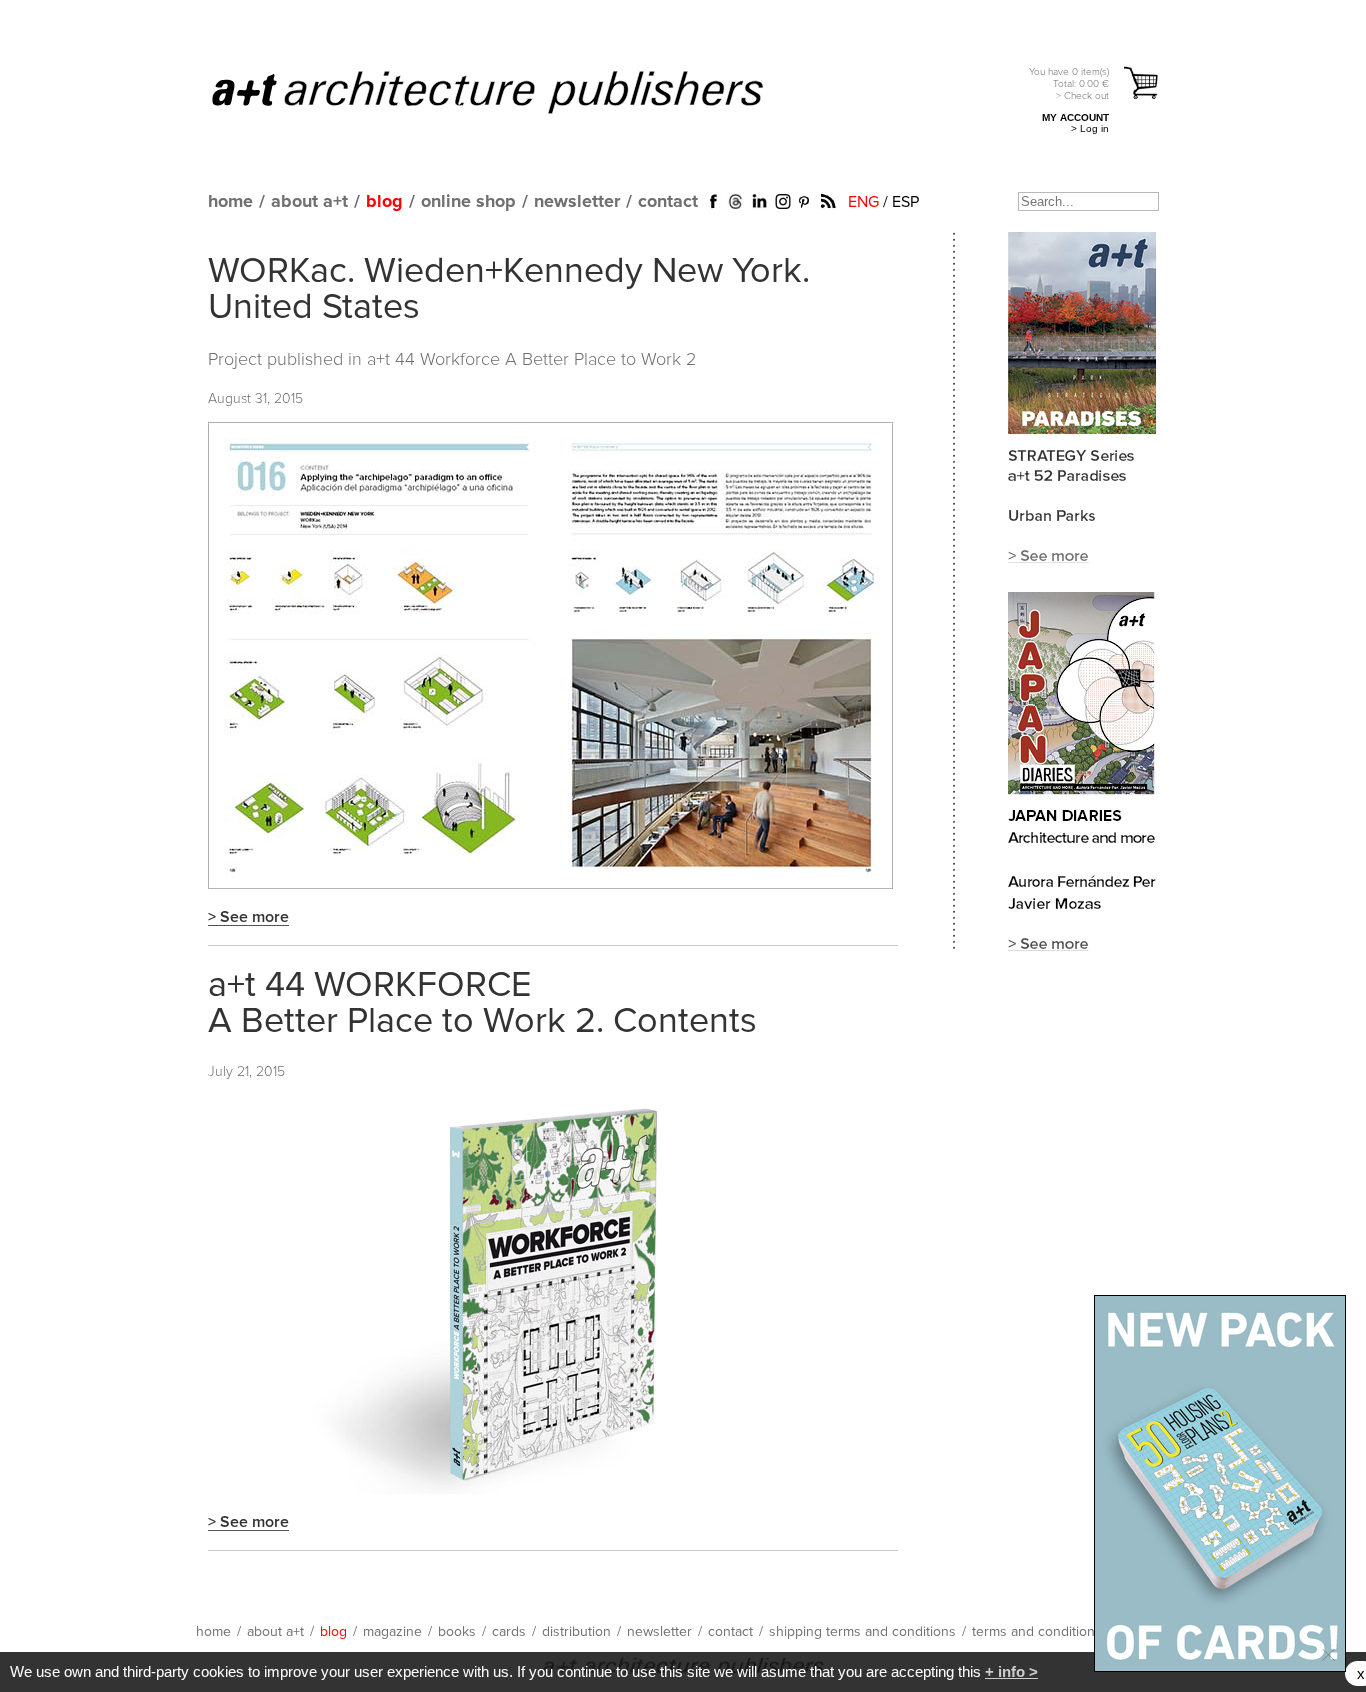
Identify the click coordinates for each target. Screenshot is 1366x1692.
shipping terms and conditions (862, 1632)
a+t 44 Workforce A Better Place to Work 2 (531, 360)
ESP (905, 202)
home (230, 202)
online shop (468, 202)
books (457, 1632)
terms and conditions (1037, 1632)
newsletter (577, 202)
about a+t (309, 202)
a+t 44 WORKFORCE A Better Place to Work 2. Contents (482, 1004)
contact (668, 202)
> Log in (1090, 128)
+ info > (1011, 1671)
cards (509, 1632)
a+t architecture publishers (512, 91)
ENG (863, 202)
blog (384, 202)
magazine (392, 1632)
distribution (576, 1632)
